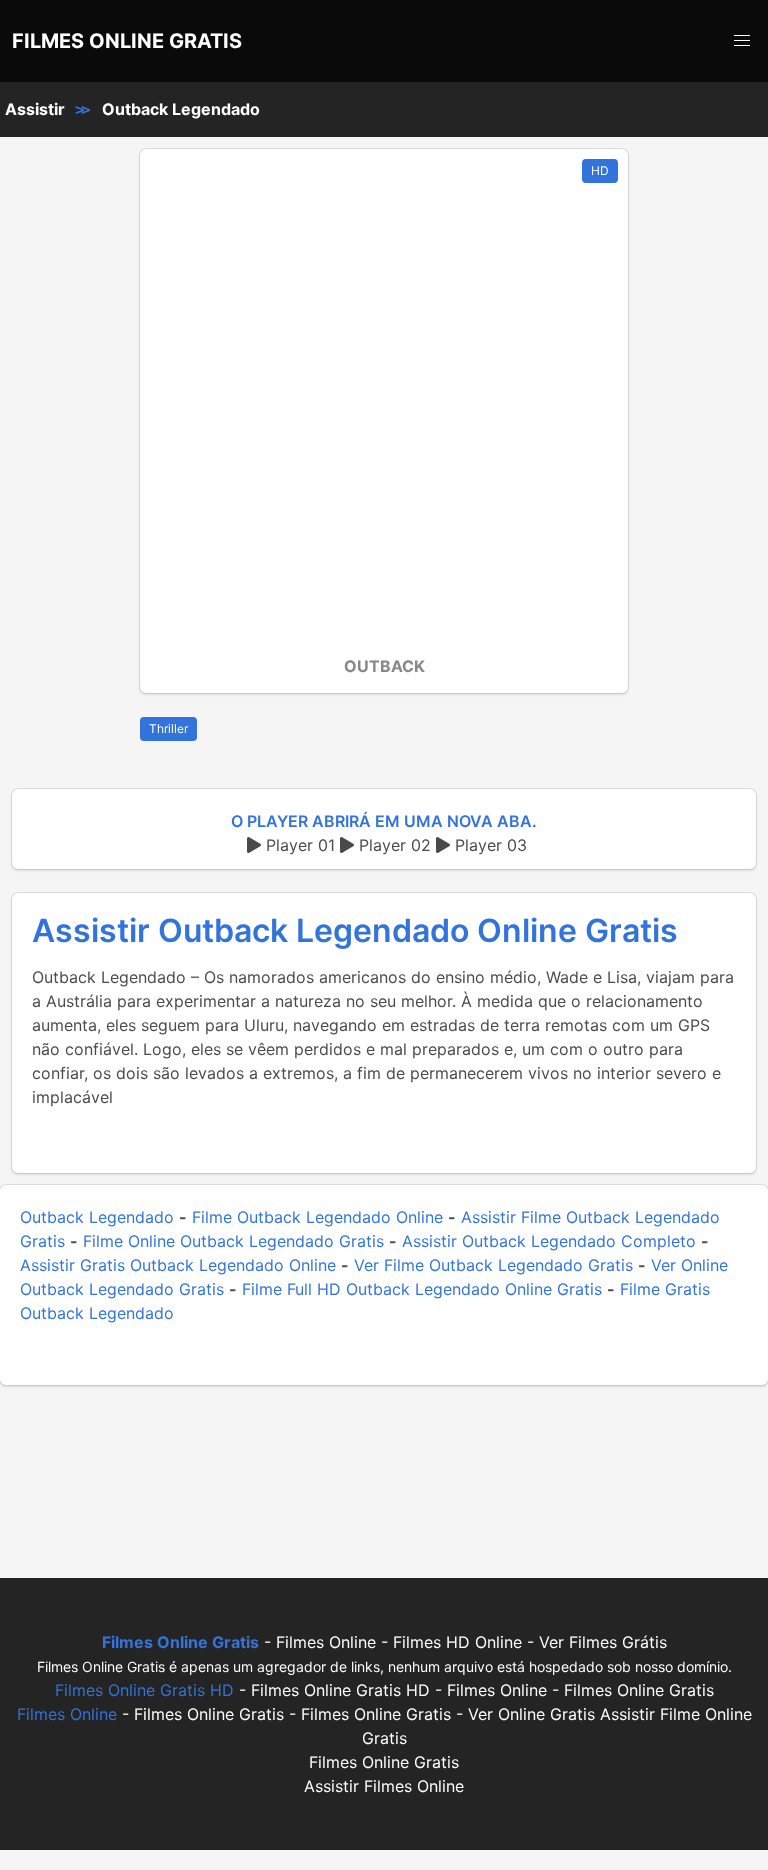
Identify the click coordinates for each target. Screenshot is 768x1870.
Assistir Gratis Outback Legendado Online (178, 1265)
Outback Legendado (181, 109)
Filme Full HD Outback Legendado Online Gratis (422, 1289)
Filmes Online (67, 1714)
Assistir (35, 109)
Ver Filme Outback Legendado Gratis (493, 1265)
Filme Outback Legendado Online (317, 1217)
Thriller (168, 728)
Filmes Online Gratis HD (144, 1690)
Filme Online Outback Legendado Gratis (233, 1241)
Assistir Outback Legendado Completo (549, 1241)
